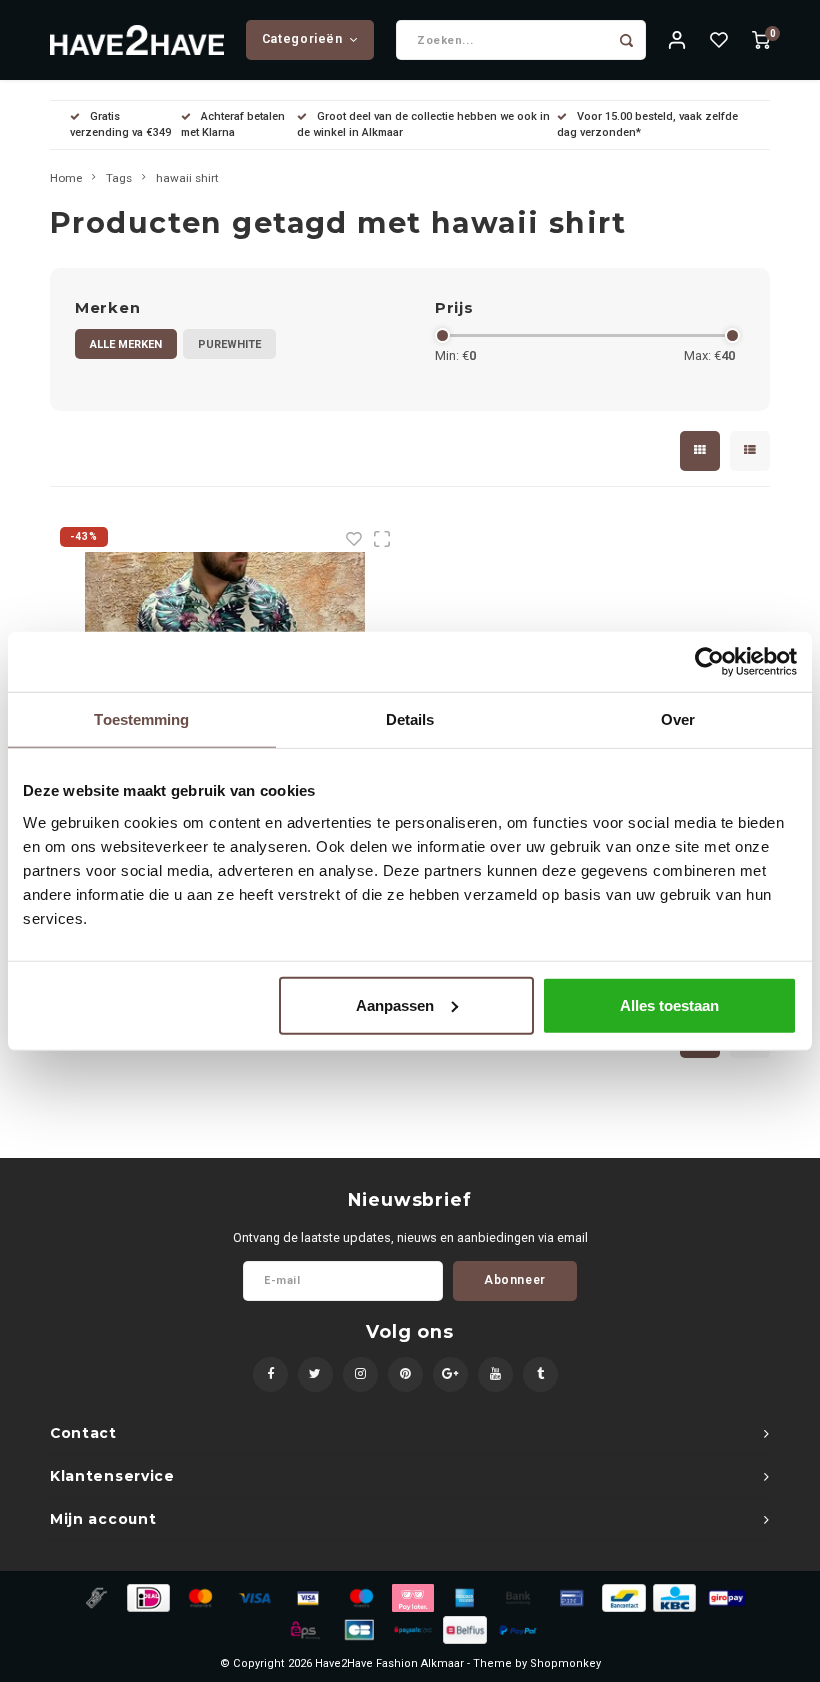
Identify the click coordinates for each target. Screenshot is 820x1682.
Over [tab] (678, 719)
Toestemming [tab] (141, 719)
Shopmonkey (565, 1663)
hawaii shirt (187, 178)
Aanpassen (395, 1004)
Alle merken (126, 344)
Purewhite (229, 344)
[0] (761, 40)
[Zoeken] (626, 40)
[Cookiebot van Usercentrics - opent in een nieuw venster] (709, 662)
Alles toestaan (669, 1004)
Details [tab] (410, 719)
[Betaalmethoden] (95, 1596)
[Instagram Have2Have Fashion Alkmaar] (360, 1374)
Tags (119, 178)
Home (66, 178)
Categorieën (302, 39)
